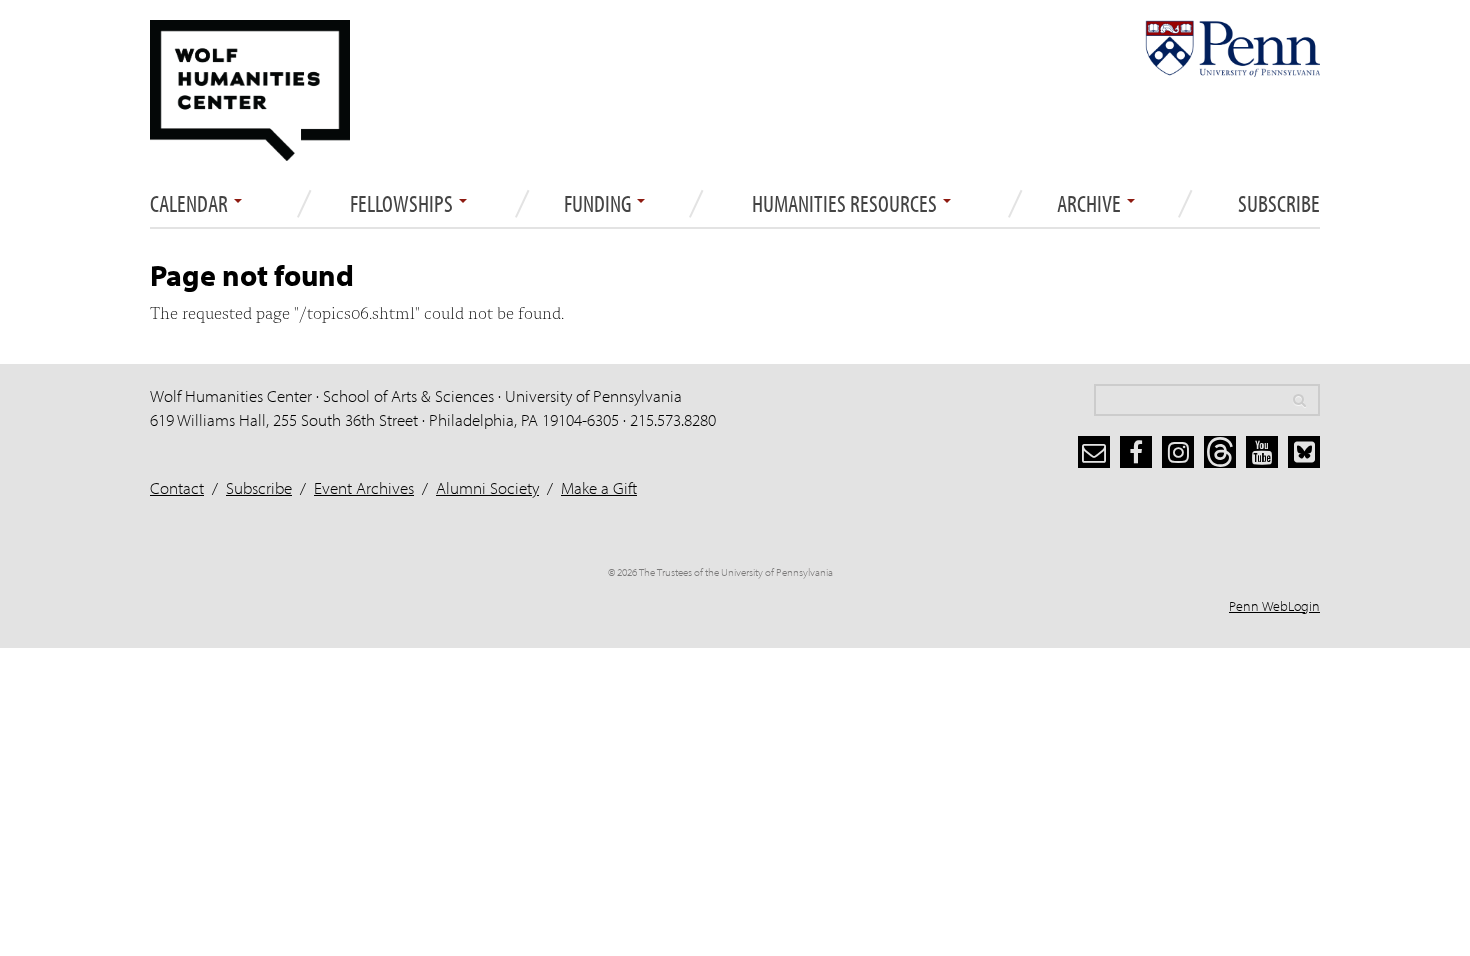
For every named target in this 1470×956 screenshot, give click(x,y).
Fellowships (403, 204)
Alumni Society (487, 487)
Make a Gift (599, 487)
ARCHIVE (1091, 204)
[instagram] (1178, 452)
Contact (177, 487)
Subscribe (1279, 204)
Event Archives (364, 487)
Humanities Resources (846, 204)
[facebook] (1136, 452)
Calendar (191, 204)
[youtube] (1262, 452)
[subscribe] (1094, 452)
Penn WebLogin (1274, 606)
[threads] (1220, 452)
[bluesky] (1304, 452)
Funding (599, 204)
